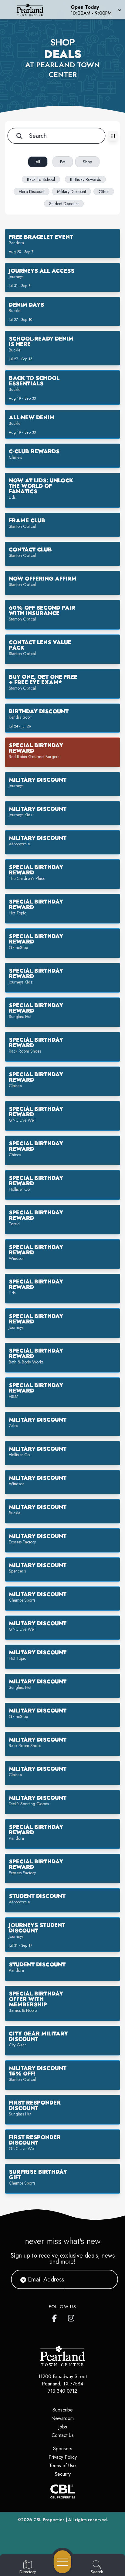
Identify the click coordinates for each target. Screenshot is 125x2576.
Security (63, 2474)
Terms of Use (62, 2466)
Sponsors (63, 2449)
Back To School (41, 179)
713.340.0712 (62, 2391)
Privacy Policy (63, 2457)
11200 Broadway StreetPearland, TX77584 (62, 2380)
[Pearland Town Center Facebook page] (56, 2317)
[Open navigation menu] (62, 2562)
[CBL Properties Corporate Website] (62, 2491)
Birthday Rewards (85, 179)
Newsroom (62, 2418)
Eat (63, 162)
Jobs (63, 2427)
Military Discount (71, 191)
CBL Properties (49, 2520)
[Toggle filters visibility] (113, 136)
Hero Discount (32, 191)
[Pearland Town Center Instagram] (72, 2317)
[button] (95, 10)
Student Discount (64, 204)
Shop (87, 162)
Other (104, 191)
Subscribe (63, 2410)
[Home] (32, 10)
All (38, 162)
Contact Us (63, 2435)
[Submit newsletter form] (106, 2279)
